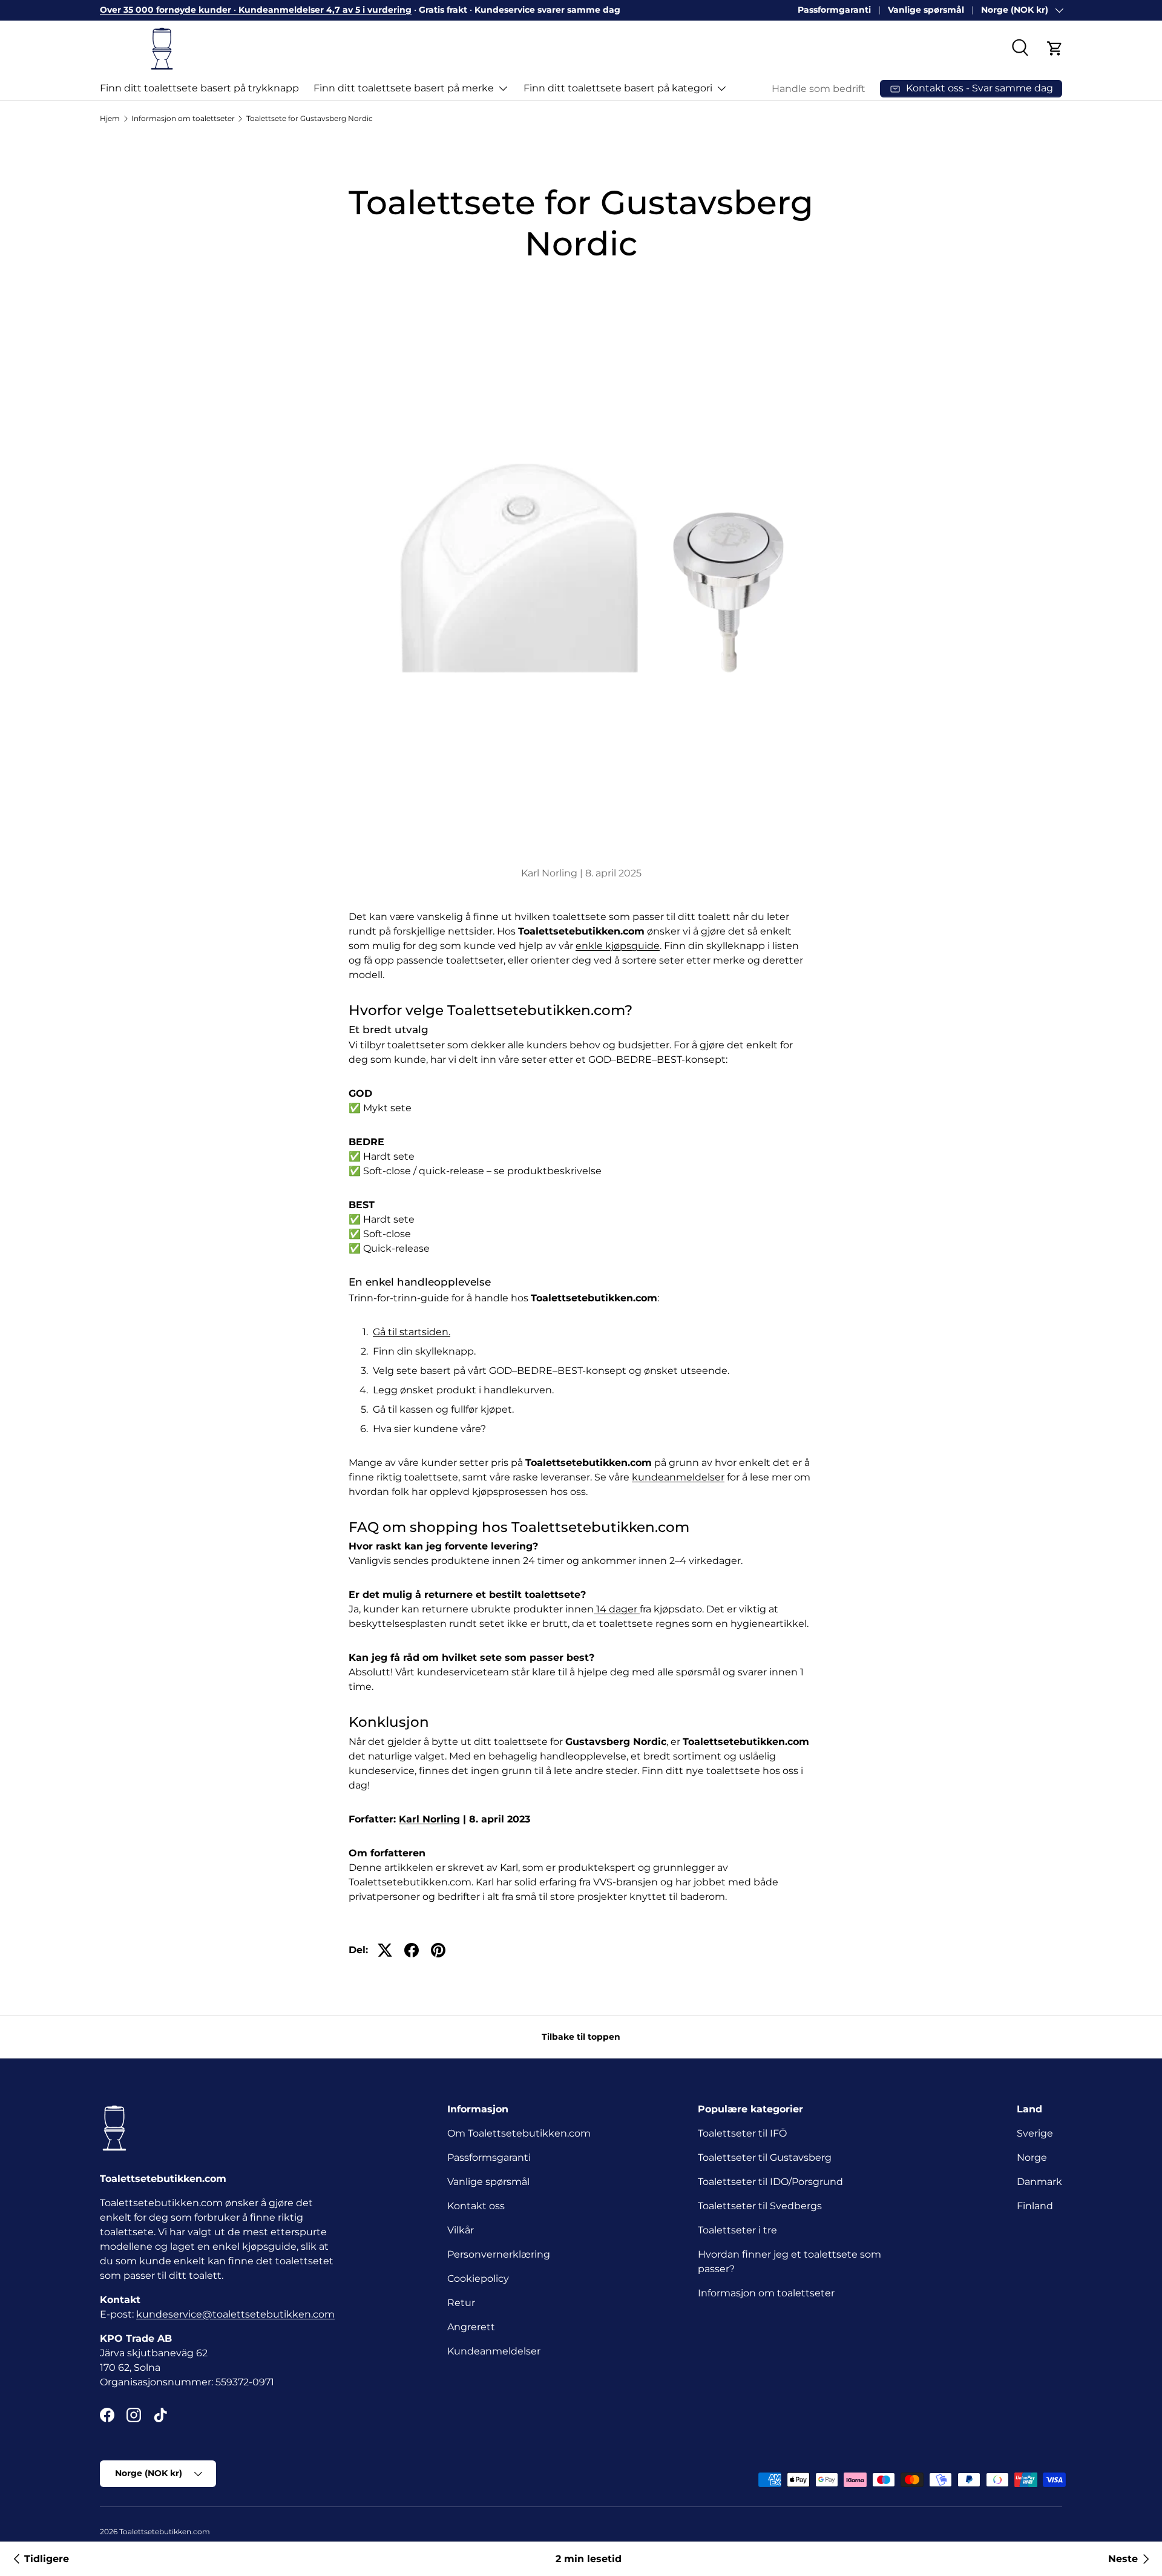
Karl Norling (429, 1819)
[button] (1055, 48)
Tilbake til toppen (581, 2037)
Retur (461, 2303)
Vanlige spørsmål (926, 10)
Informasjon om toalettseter (183, 118)
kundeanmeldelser (678, 1477)
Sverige (1035, 2133)
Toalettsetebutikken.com (165, 2532)
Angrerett (471, 2327)
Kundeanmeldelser (494, 2351)
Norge (1032, 2157)
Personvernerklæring (499, 2254)
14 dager (617, 1609)
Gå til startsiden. (412, 1332)
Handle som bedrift (819, 89)
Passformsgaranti (489, 2157)
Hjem (110, 118)
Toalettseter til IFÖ (742, 2133)
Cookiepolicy (478, 2279)
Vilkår (461, 2230)
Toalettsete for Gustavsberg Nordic (310, 118)
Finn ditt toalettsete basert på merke (404, 88)
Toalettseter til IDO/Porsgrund (770, 2182)
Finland (1035, 2206)
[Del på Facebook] (412, 1950)
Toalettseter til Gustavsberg (765, 2157)
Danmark (1039, 2182)
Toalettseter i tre (740, 2230)
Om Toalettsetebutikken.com (519, 2133)
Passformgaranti (834, 10)
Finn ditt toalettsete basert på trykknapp (199, 88)
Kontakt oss (476, 2206)
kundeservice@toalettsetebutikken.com (235, 2314)
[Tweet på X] (385, 1950)
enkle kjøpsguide (618, 946)
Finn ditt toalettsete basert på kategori (618, 88)
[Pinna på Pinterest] (438, 1950)
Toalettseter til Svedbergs (760, 2206)
